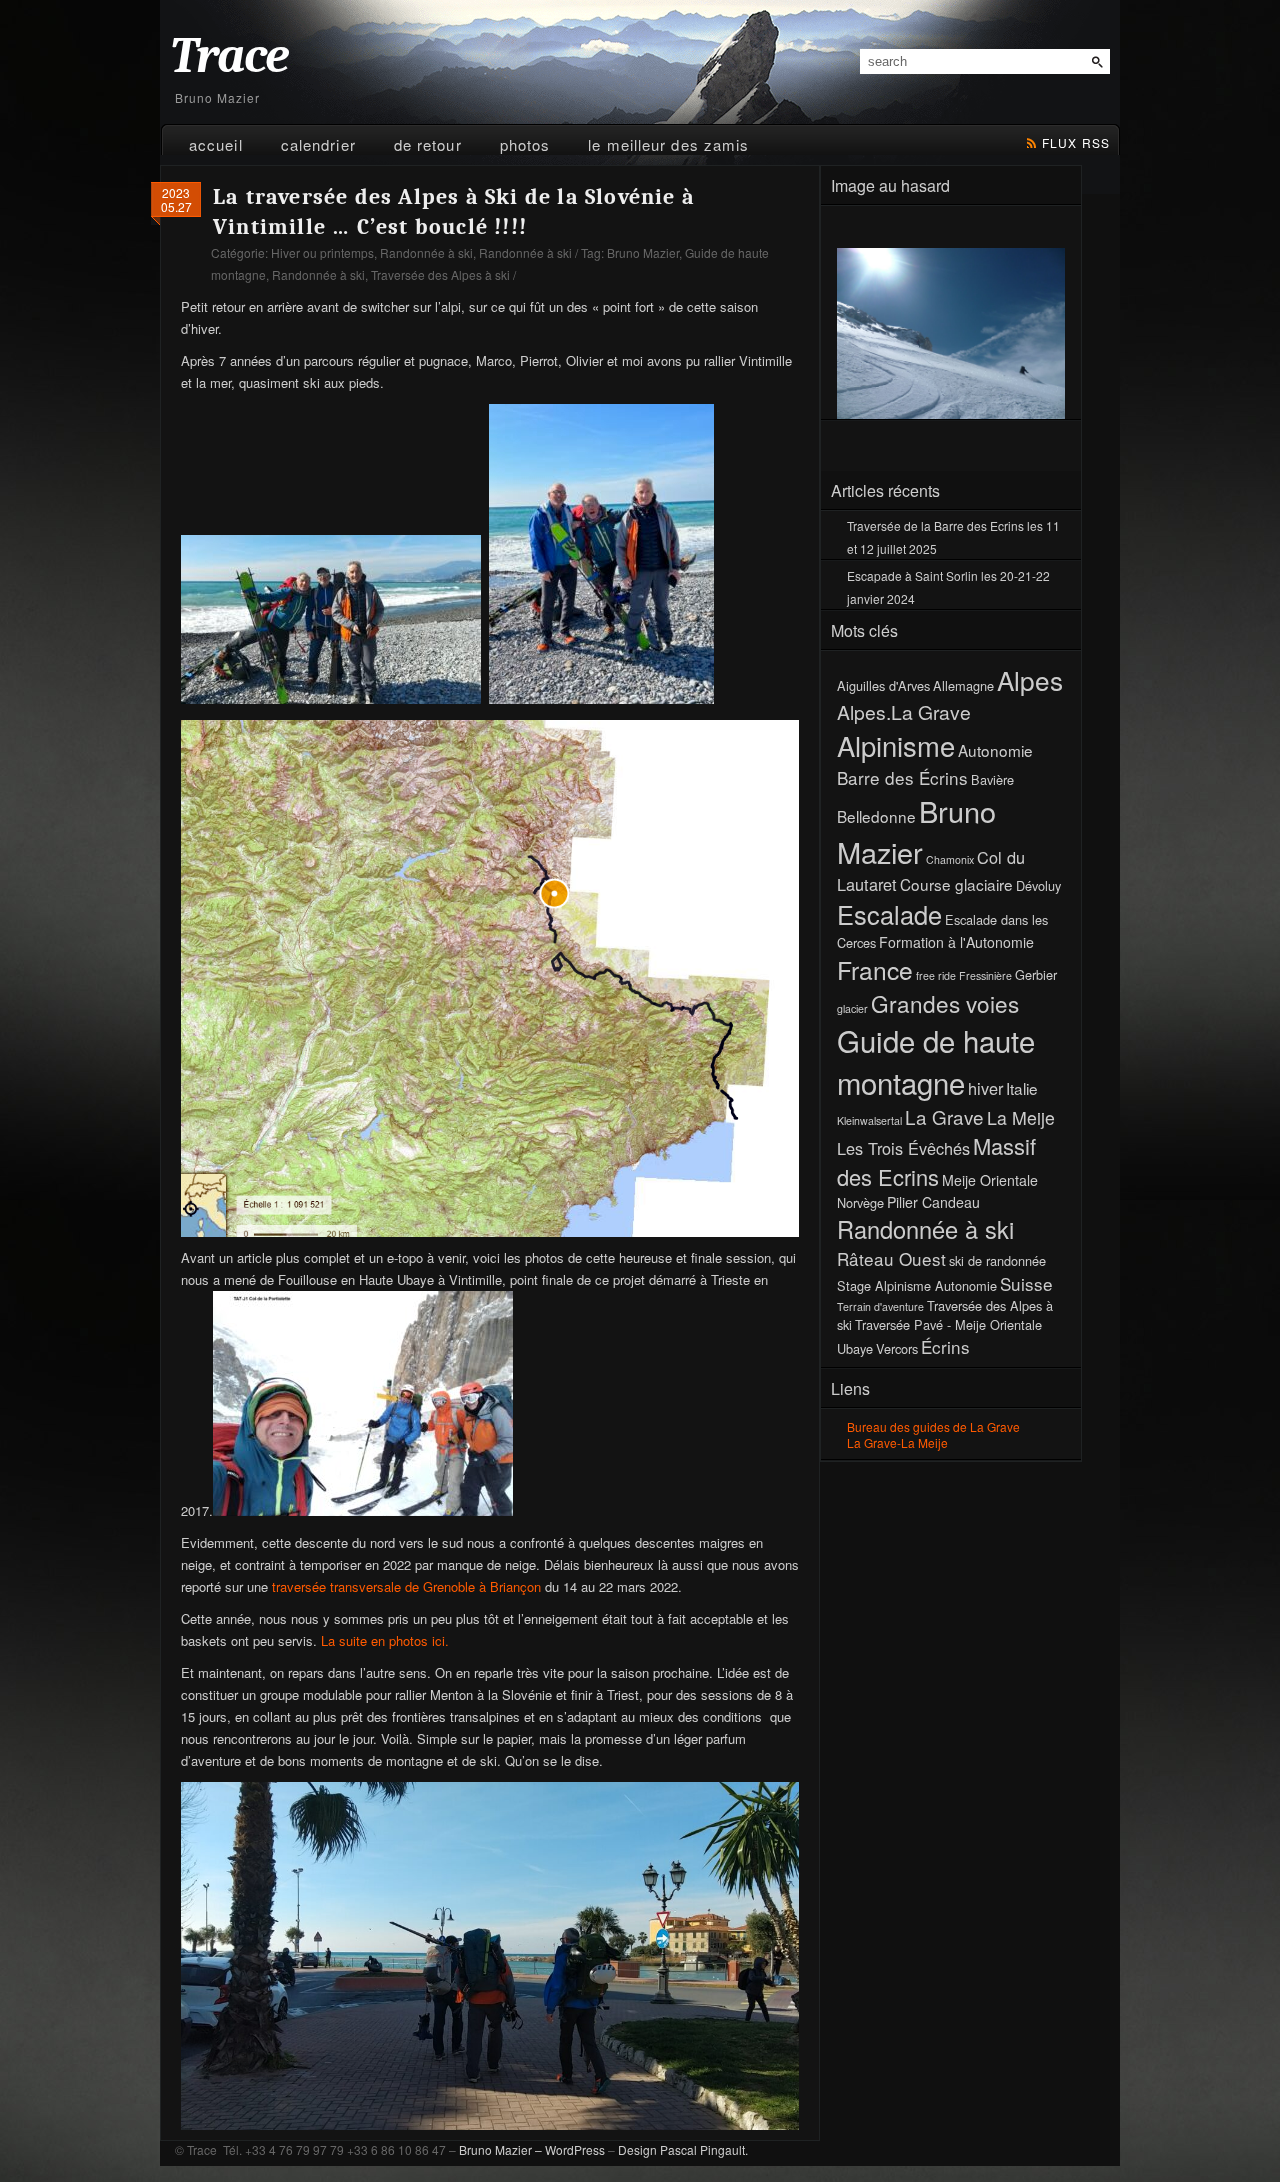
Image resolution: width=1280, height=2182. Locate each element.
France (875, 969)
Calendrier (318, 144)
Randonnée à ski (426, 252)
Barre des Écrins (902, 777)
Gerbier (1036, 974)
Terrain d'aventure (880, 1306)
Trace (229, 56)
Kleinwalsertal (869, 1120)
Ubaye (855, 1348)
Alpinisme (896, 745)
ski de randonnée (997, 1260)
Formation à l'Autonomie (956, 942)
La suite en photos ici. (385, 1640)
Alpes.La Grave (904, 711)
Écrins (945, 1346)
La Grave (944, 1116)
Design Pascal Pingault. (683, 2149)
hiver (985, 1088)
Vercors (897, 1348)
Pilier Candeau (933, 1202)
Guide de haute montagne (936, 1061)
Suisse (1026, 1283)
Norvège (860, 1202)
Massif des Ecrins (936, 1161)
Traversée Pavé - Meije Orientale (948, 1324)
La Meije (1021, 1117)
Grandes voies (945, 1003)
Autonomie (995, 750)
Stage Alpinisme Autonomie (917, 1285)
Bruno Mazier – (500, 2149)
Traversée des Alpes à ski (440, 274)
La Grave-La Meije (897, 1442)
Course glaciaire (956, 884)
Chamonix (950, 859)
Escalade (889, 914)
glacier (852, 1008)
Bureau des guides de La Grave (933, 1426)
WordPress (575, 2149)
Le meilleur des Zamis (668, 144)
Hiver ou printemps (322, 252)
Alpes (1030, 679)
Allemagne (963, 685)
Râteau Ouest (891, 1258)
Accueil (216, 144)
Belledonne (876, 816)
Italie (1022, 1088)
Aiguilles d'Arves (883, 685)
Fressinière (985, 975)
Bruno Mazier (643, 252)
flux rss (1076, 142)
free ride (936, 975)
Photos (525, 144)
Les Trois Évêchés (903, 1148)
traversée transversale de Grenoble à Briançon (406, 1586)
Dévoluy (1038, 885)
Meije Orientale (990, 1180)
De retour (428, 144)
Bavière (992, 779)
